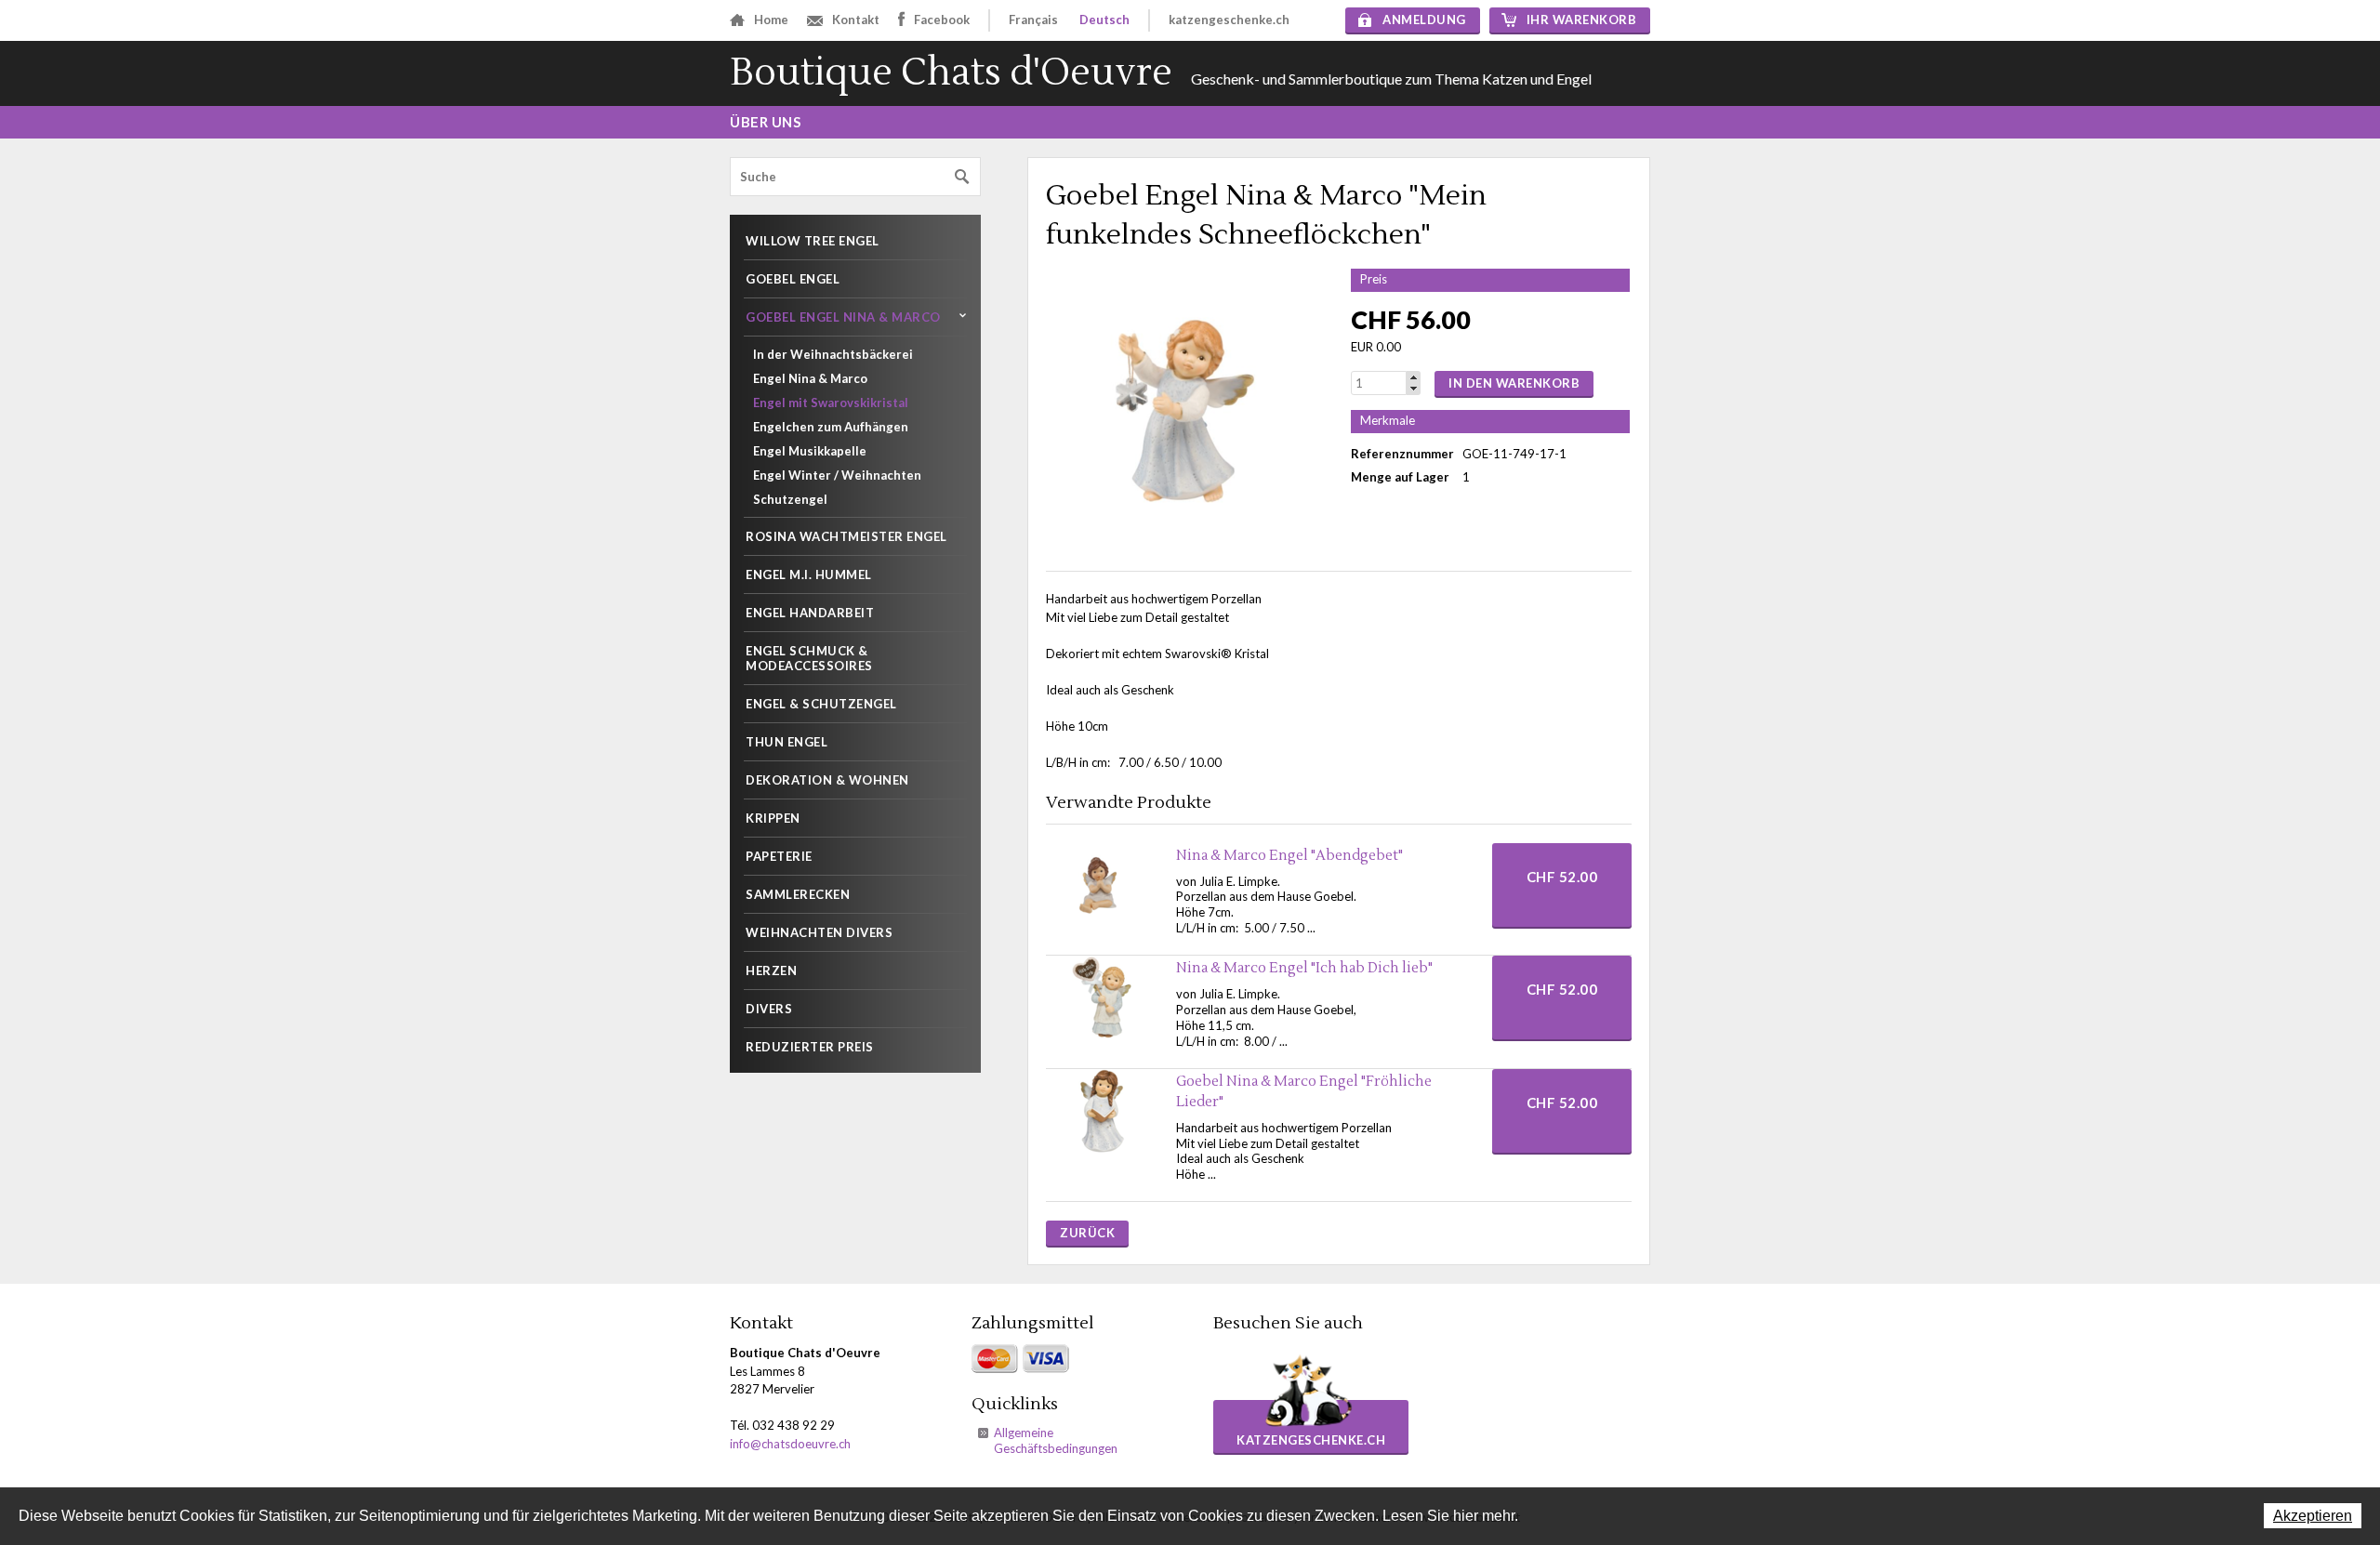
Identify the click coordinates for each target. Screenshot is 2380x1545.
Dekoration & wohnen (827, 780)
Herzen (771, 971)
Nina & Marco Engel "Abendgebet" (1289, 856)
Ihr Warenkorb (1582, 20)
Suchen (962, 177)
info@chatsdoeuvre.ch (790, 1444)
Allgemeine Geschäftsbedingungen (1056, 1440)
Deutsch (1104, 20)
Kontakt (856, 20)
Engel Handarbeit (810, 613)
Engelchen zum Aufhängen (831, 427)
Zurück (1087, 1233)
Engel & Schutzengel (821, 704)
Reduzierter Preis (810, 1047)
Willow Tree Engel (813, 241)
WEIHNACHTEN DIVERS (819, 932)
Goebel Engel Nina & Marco (843, 317)
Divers (769, 1009)
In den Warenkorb (1514, 383)
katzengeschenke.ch (1229, 20)
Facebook (942, 20)
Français (1033, 20)
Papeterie (779, 856)
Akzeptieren (2313, 1516)
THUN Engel (787, 742)
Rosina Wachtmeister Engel (846, 536)
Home (771, 20)
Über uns (765, 122)
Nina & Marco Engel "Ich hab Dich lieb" (1304, 968)
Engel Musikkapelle (810, 451)
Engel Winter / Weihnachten (837, 475)
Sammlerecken (798, 894)
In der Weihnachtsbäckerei (833, 354)
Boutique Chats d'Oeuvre (951, 73)
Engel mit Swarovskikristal (831, 403)
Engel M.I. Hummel (809, 574)
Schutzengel (790, 499)
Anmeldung (1424, 20)
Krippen (773, 818)
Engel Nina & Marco (810, 378)
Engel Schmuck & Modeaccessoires (809, 658)
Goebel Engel (793, 279)
